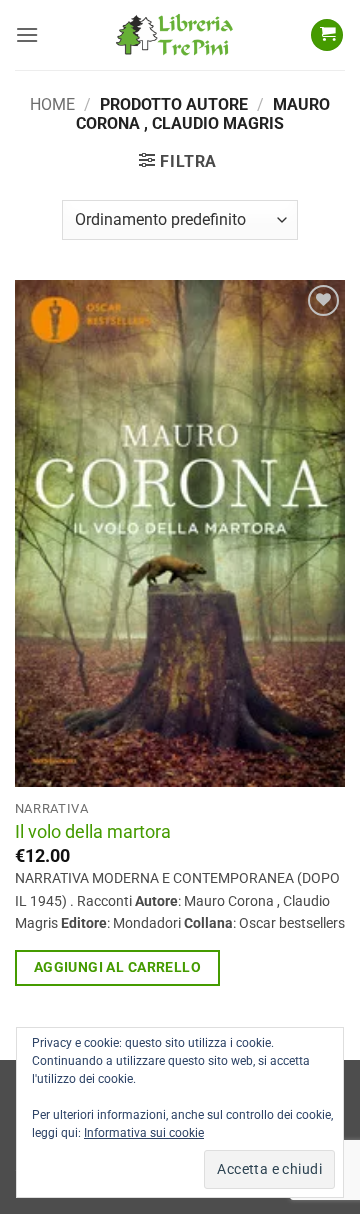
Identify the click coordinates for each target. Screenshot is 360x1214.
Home (52, 104)
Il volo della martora (93, 832)
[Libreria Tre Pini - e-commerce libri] (174, 35)
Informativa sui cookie (144, 1133)
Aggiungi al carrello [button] (117, 967)
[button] (27, 34)
